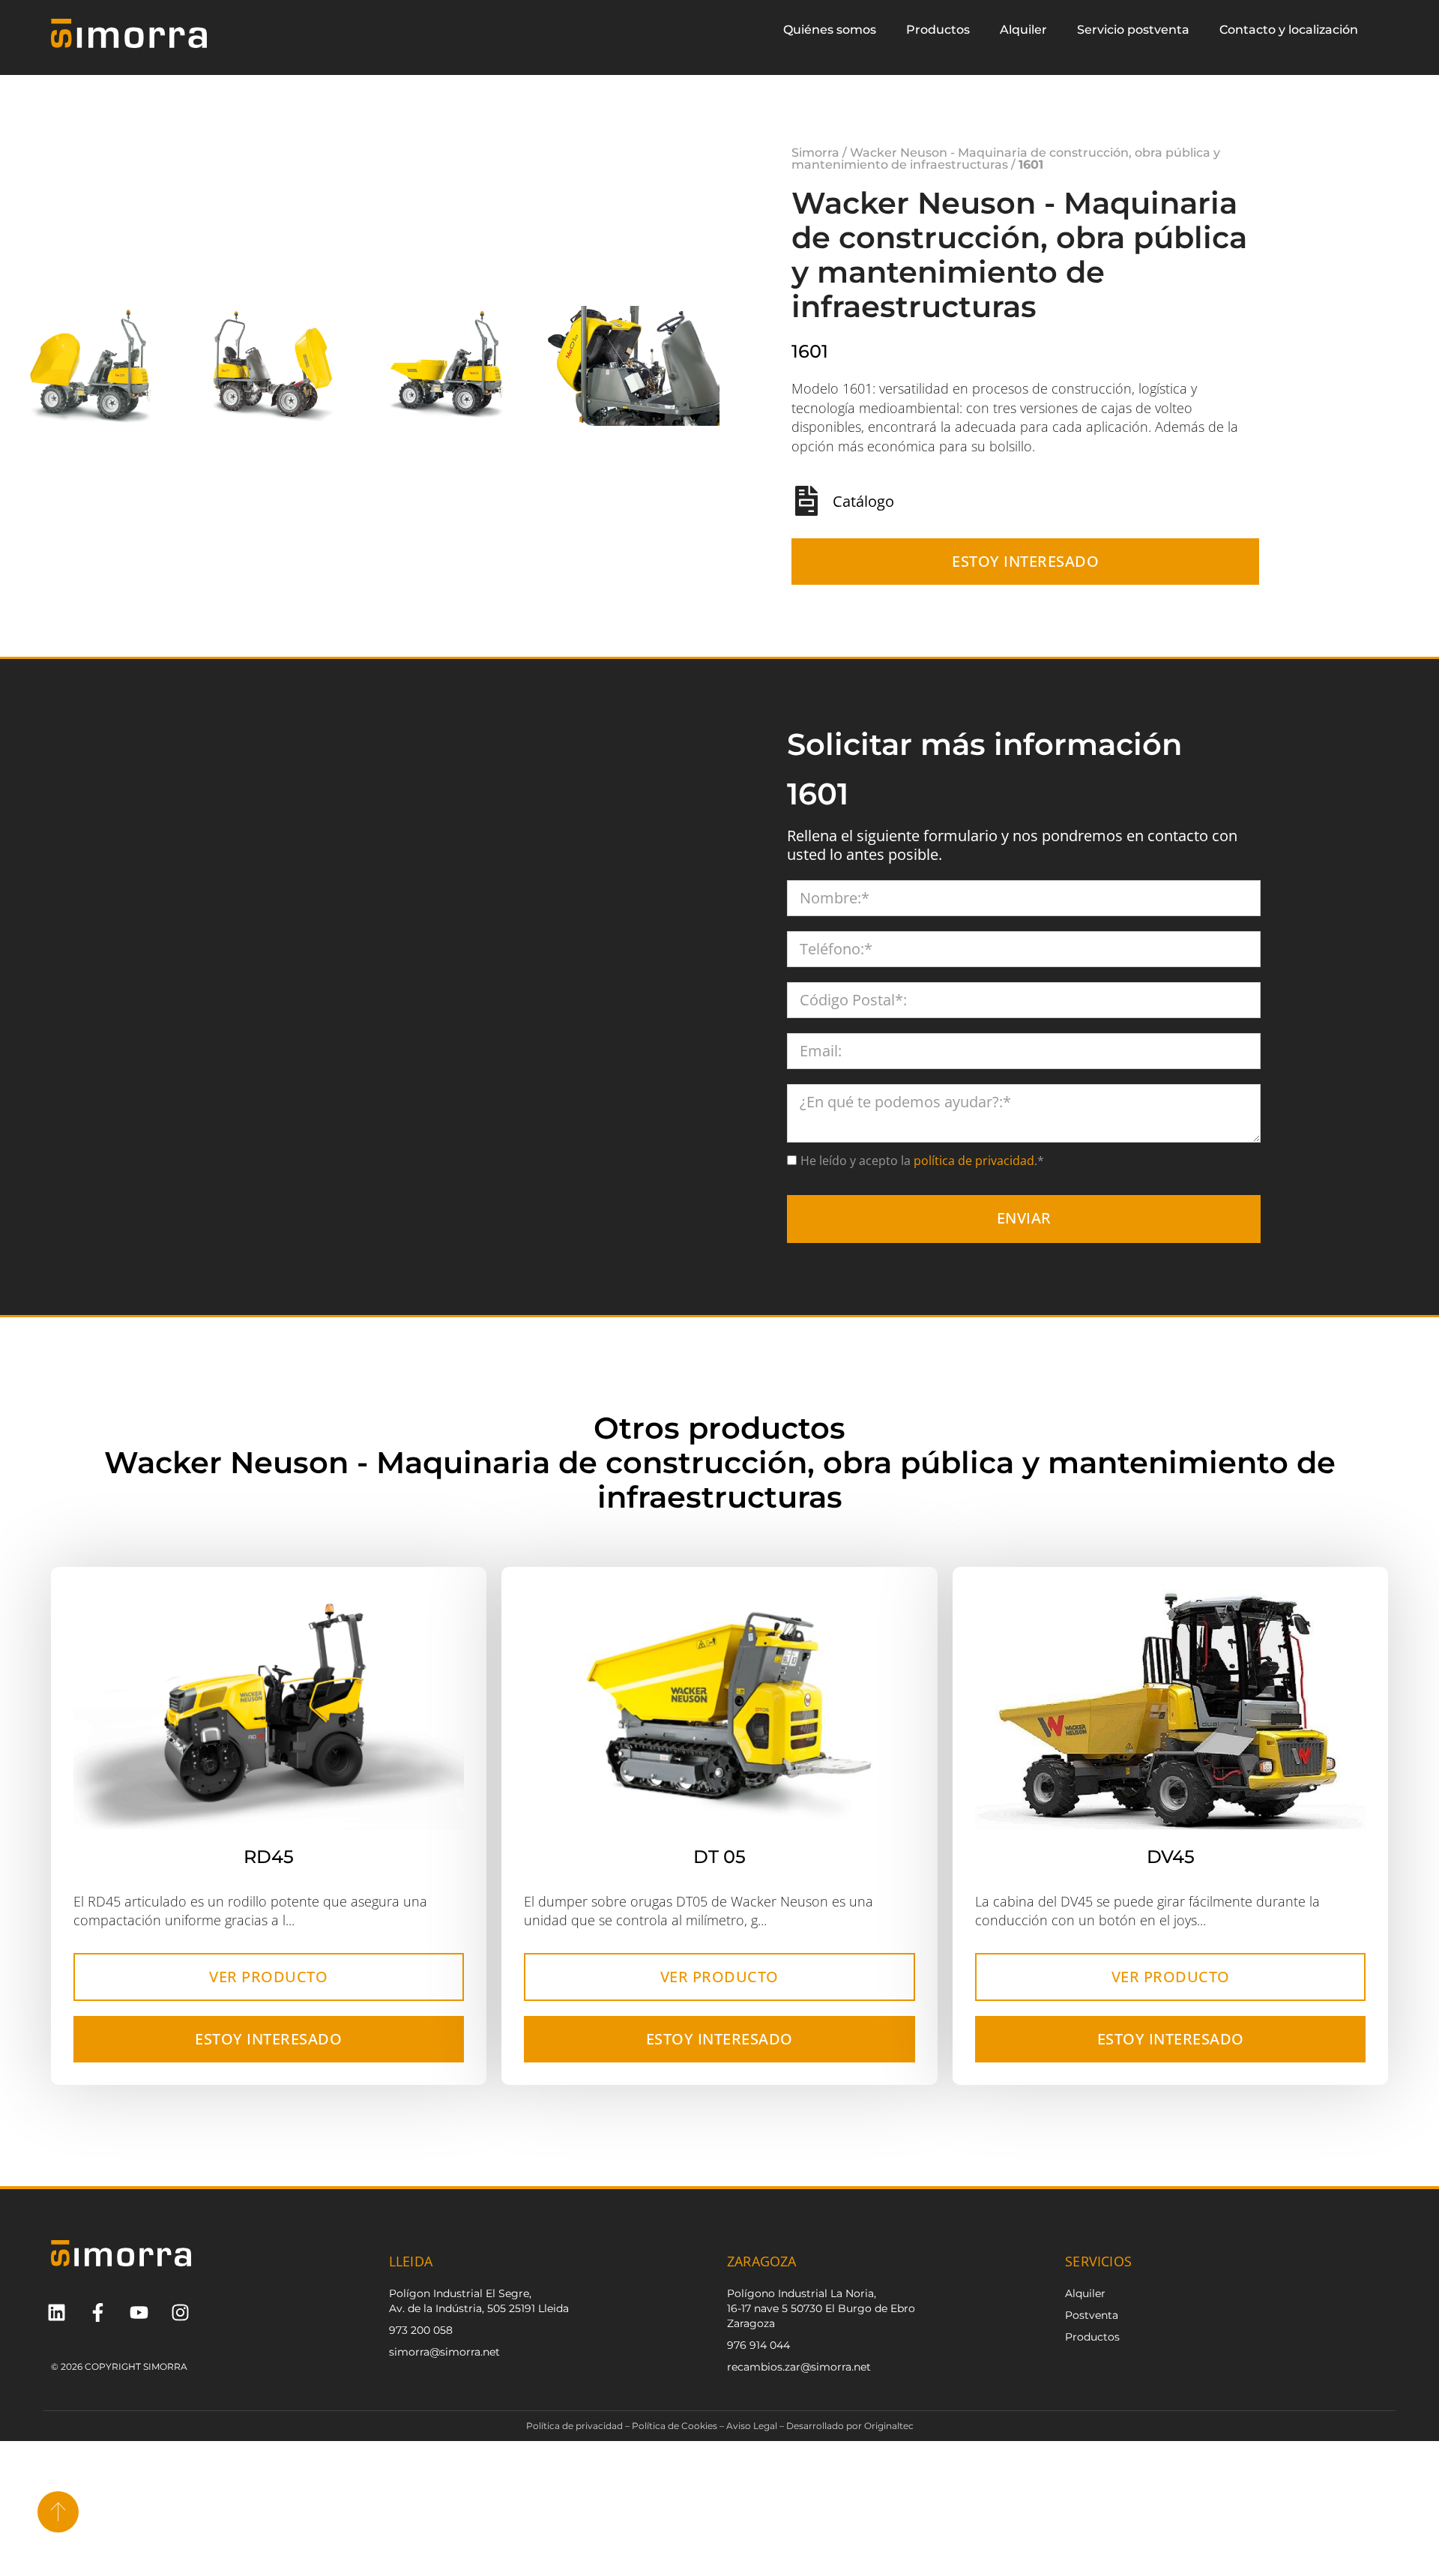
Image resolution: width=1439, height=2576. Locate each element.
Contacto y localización (1289, 30)
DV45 (1171, 1857)
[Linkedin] (57, 2312)
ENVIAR (1024, 1218)
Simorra (815, 153)
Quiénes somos (830, 30)
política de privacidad (972, 1161)
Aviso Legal (752, 2426)
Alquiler (1023, 30)
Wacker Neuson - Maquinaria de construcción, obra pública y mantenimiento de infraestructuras (1006, 159)
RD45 (269, 1857)
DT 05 (719, 1857)
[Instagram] (180, 2312)
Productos (938, 30)
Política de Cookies (675, 2426)
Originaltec (889, 2426)
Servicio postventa (1133, 30)
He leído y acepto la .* (922, 1161)
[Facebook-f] (98, 2312)
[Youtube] (139, 2312)
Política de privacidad (574, 2426)
